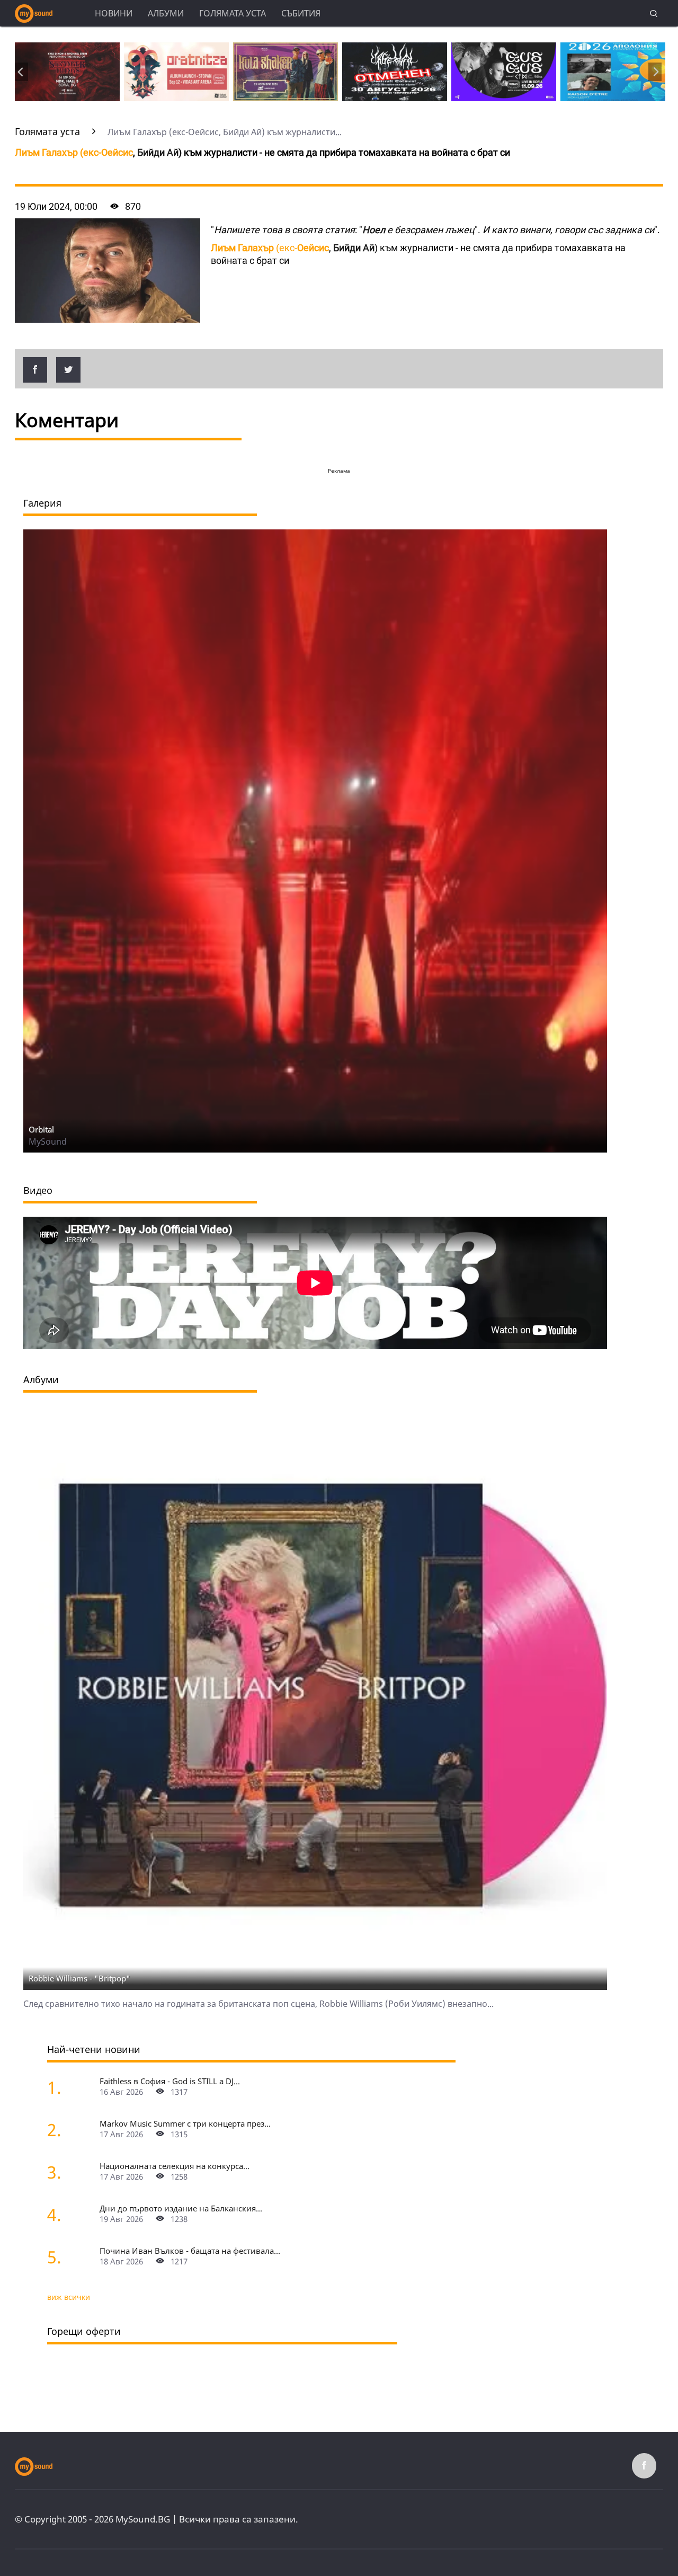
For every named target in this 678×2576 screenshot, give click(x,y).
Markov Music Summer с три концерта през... (185, 2123)
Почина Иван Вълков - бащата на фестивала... (190, 2251)
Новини (114, 13)
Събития (301, 13)
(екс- (74, 152)
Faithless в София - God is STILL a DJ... (170, 2081)
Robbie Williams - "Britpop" (79, 1978)
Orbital (41, 1129)
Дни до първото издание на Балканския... (181, 2208)
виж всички (69, 2297)
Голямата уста (233, 13)
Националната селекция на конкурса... (175, 2166)
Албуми (166, 13)
